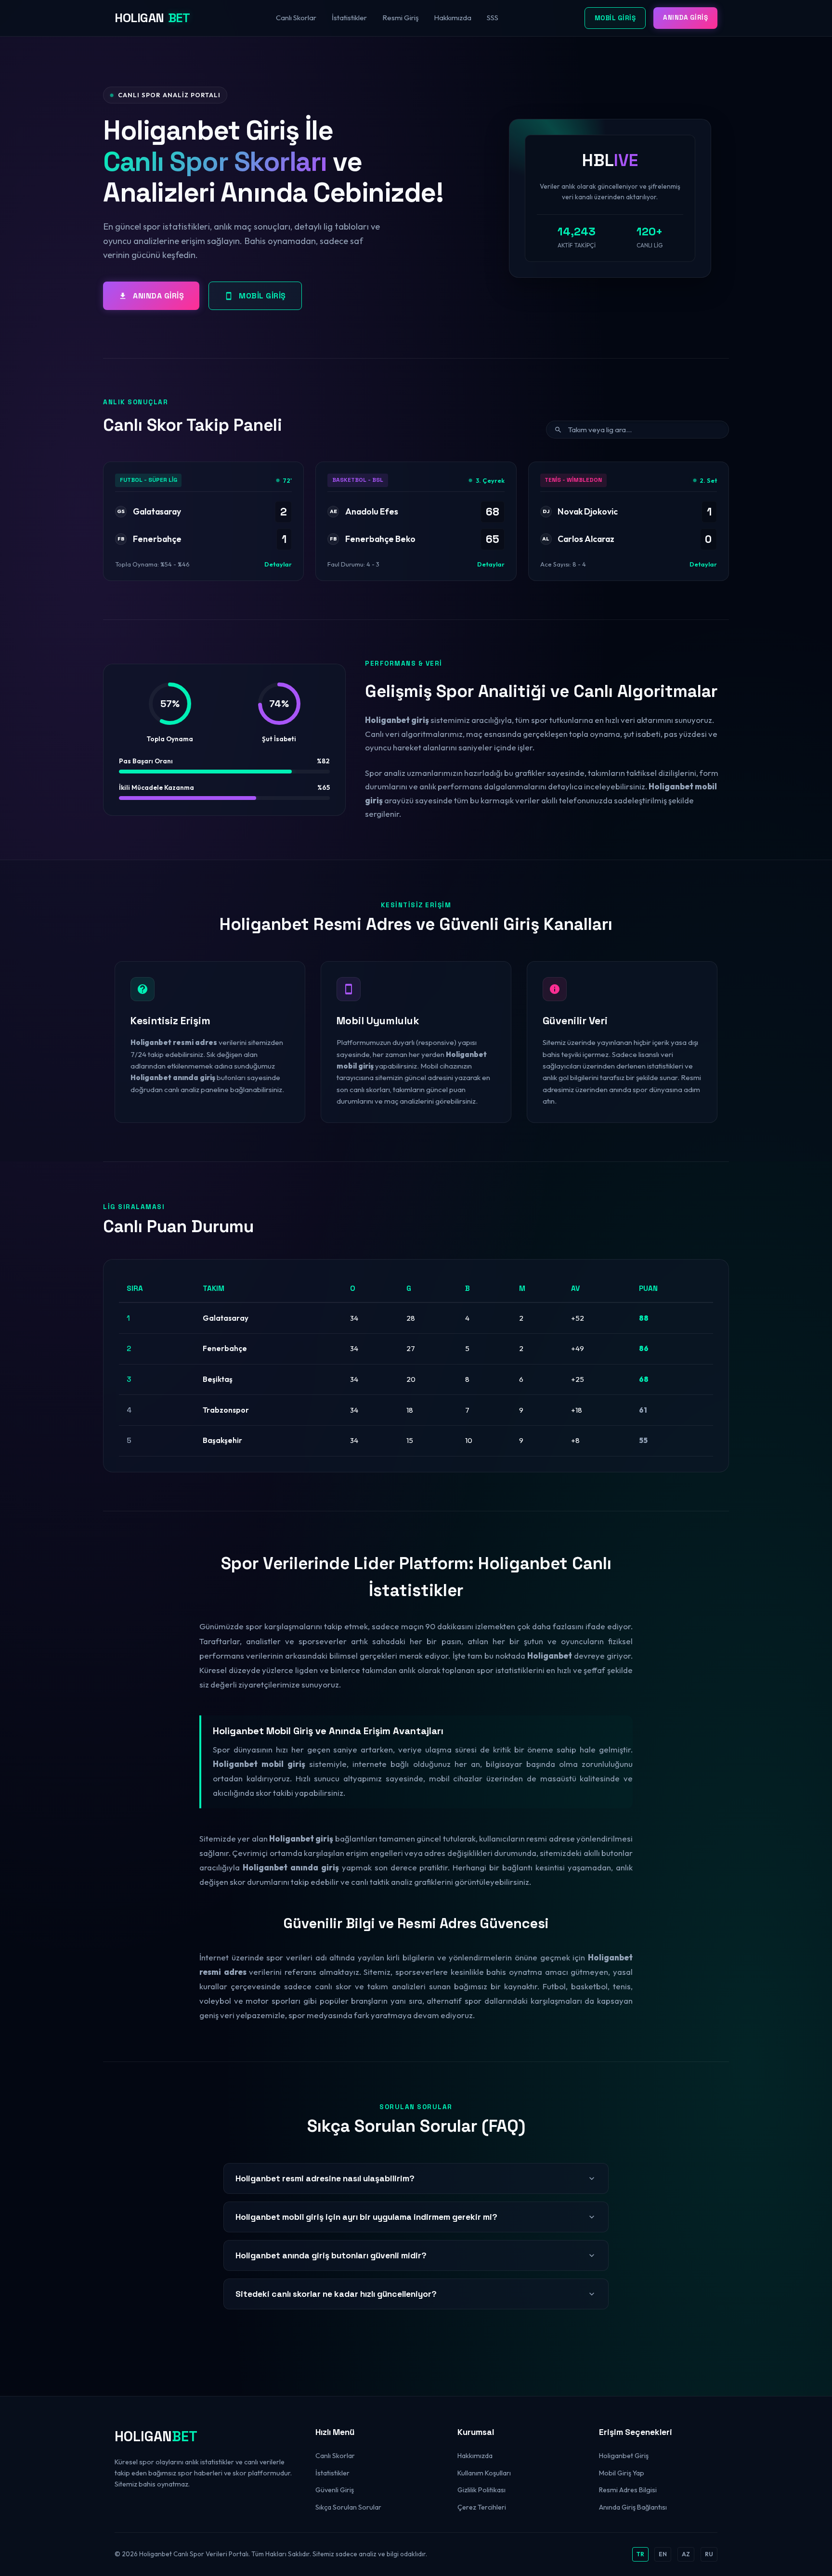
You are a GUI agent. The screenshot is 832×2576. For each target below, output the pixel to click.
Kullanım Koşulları (484, 2473)
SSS (493, 18)
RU (709, 2554)
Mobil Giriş (615, 18)
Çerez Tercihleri (482, 2507)
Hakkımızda (453, 18)
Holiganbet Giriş (624, 2456)
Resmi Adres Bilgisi (628, 2490)
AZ (686, 2554)
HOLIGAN (152, 18)
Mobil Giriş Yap (622, 2473)
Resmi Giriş (400, 18)
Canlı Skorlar (296, 18)
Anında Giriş (685, 18)
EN (663, 2554)
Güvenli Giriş (335, 2490)
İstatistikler (349, 18)
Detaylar (278, 564)
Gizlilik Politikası (481, 2490)
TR (640, 2554)
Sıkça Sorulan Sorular (348, 2507)
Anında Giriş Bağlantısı (633, 2507)
